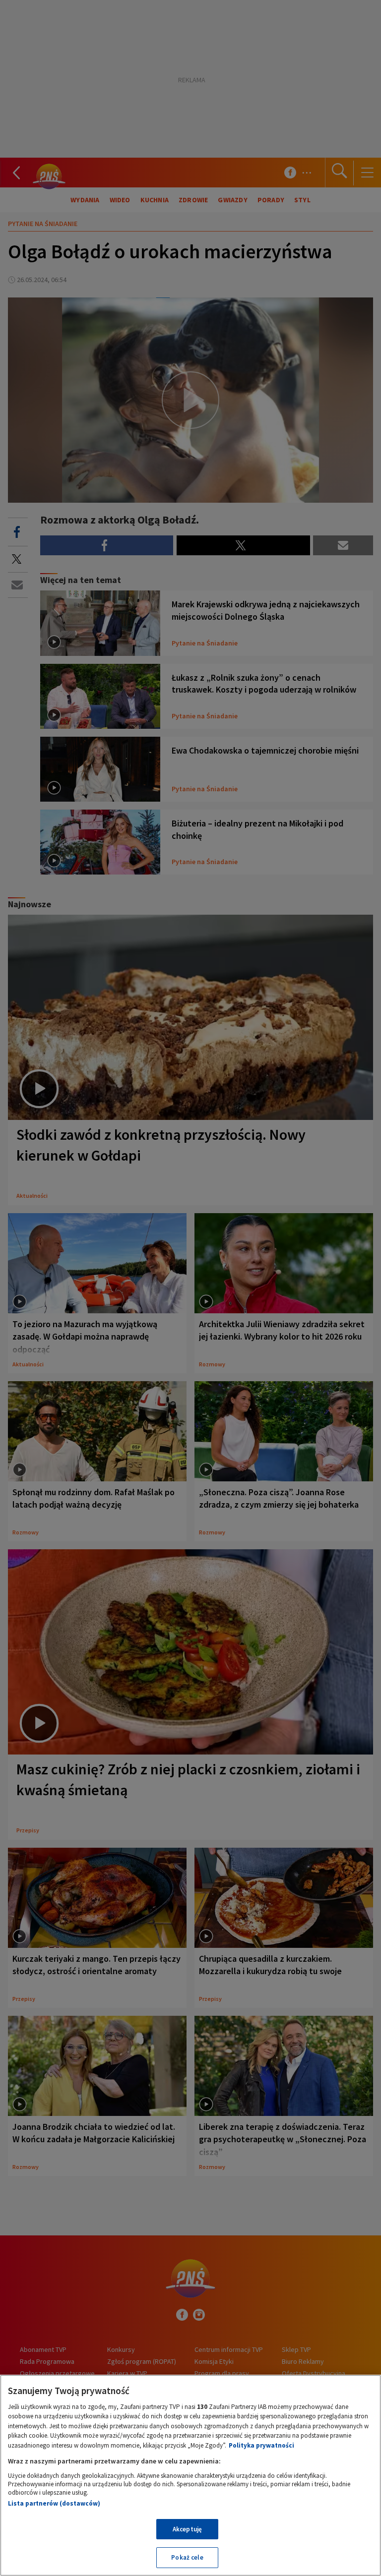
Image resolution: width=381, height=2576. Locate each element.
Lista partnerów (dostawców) (54, 2503)
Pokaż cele (187, 2557)
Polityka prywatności (261, 2445)
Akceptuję (187, 2529)
